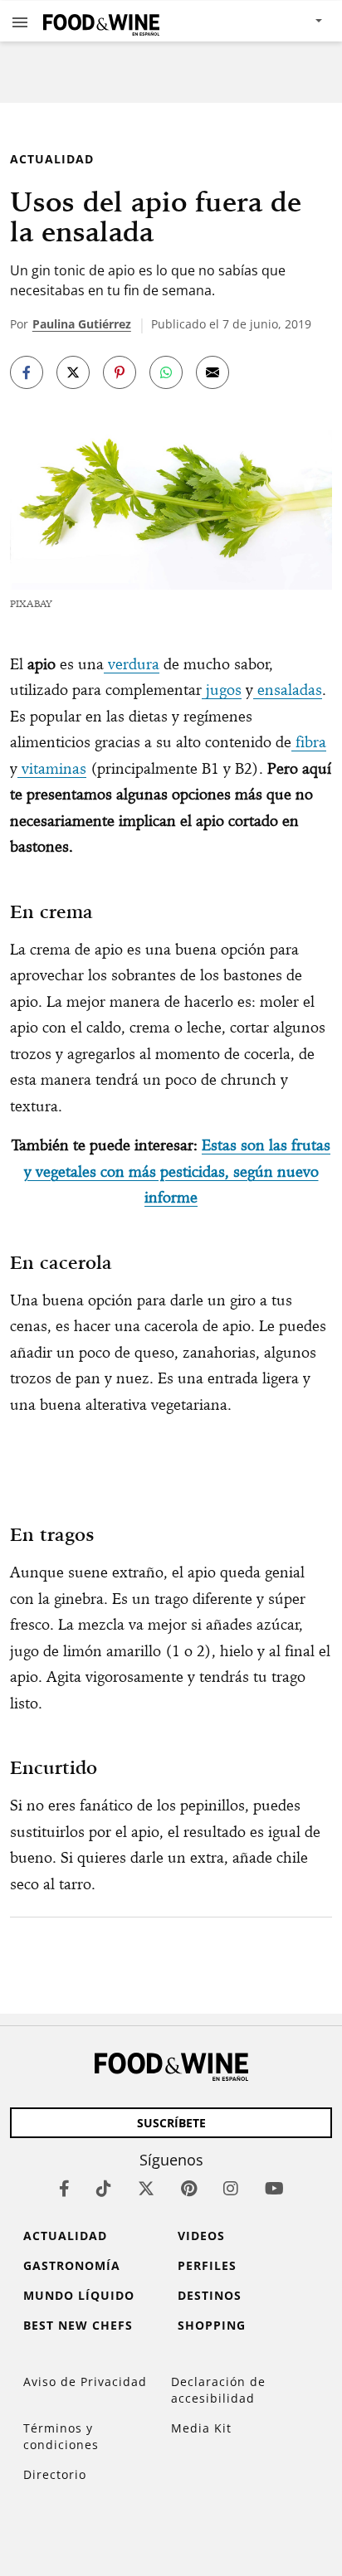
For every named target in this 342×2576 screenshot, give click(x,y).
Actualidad (52, 159)
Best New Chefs (78, 2325)
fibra (309, 742)
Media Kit (201, 2428)
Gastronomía (72, 2265)
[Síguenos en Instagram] (231, 2188)
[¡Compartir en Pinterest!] (120, 372)
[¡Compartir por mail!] (213, 372)
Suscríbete (171, 2123)
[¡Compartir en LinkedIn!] (166, 372)
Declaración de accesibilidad (218, 2390)
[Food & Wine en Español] (101, 21)
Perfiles (207, 2265)
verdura (132, 664)
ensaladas (288, 690)
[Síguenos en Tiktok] (104, 2188)
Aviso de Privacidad (85, 2382)
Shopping (212, 2325)
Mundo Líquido (79, 2295)
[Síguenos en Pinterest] (189, 2188)
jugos (222, 690)
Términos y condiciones (61, 2436)
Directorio (55, 2474)
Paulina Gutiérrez (82, 324)
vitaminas (52, 768)
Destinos (210, 2295)
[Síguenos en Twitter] (146, 2188)
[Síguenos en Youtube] (274, 2188)
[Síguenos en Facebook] (64, 2188)
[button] (20, 22)
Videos (201, 2236)
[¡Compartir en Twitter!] (73, 372)
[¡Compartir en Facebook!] (27, 372)
